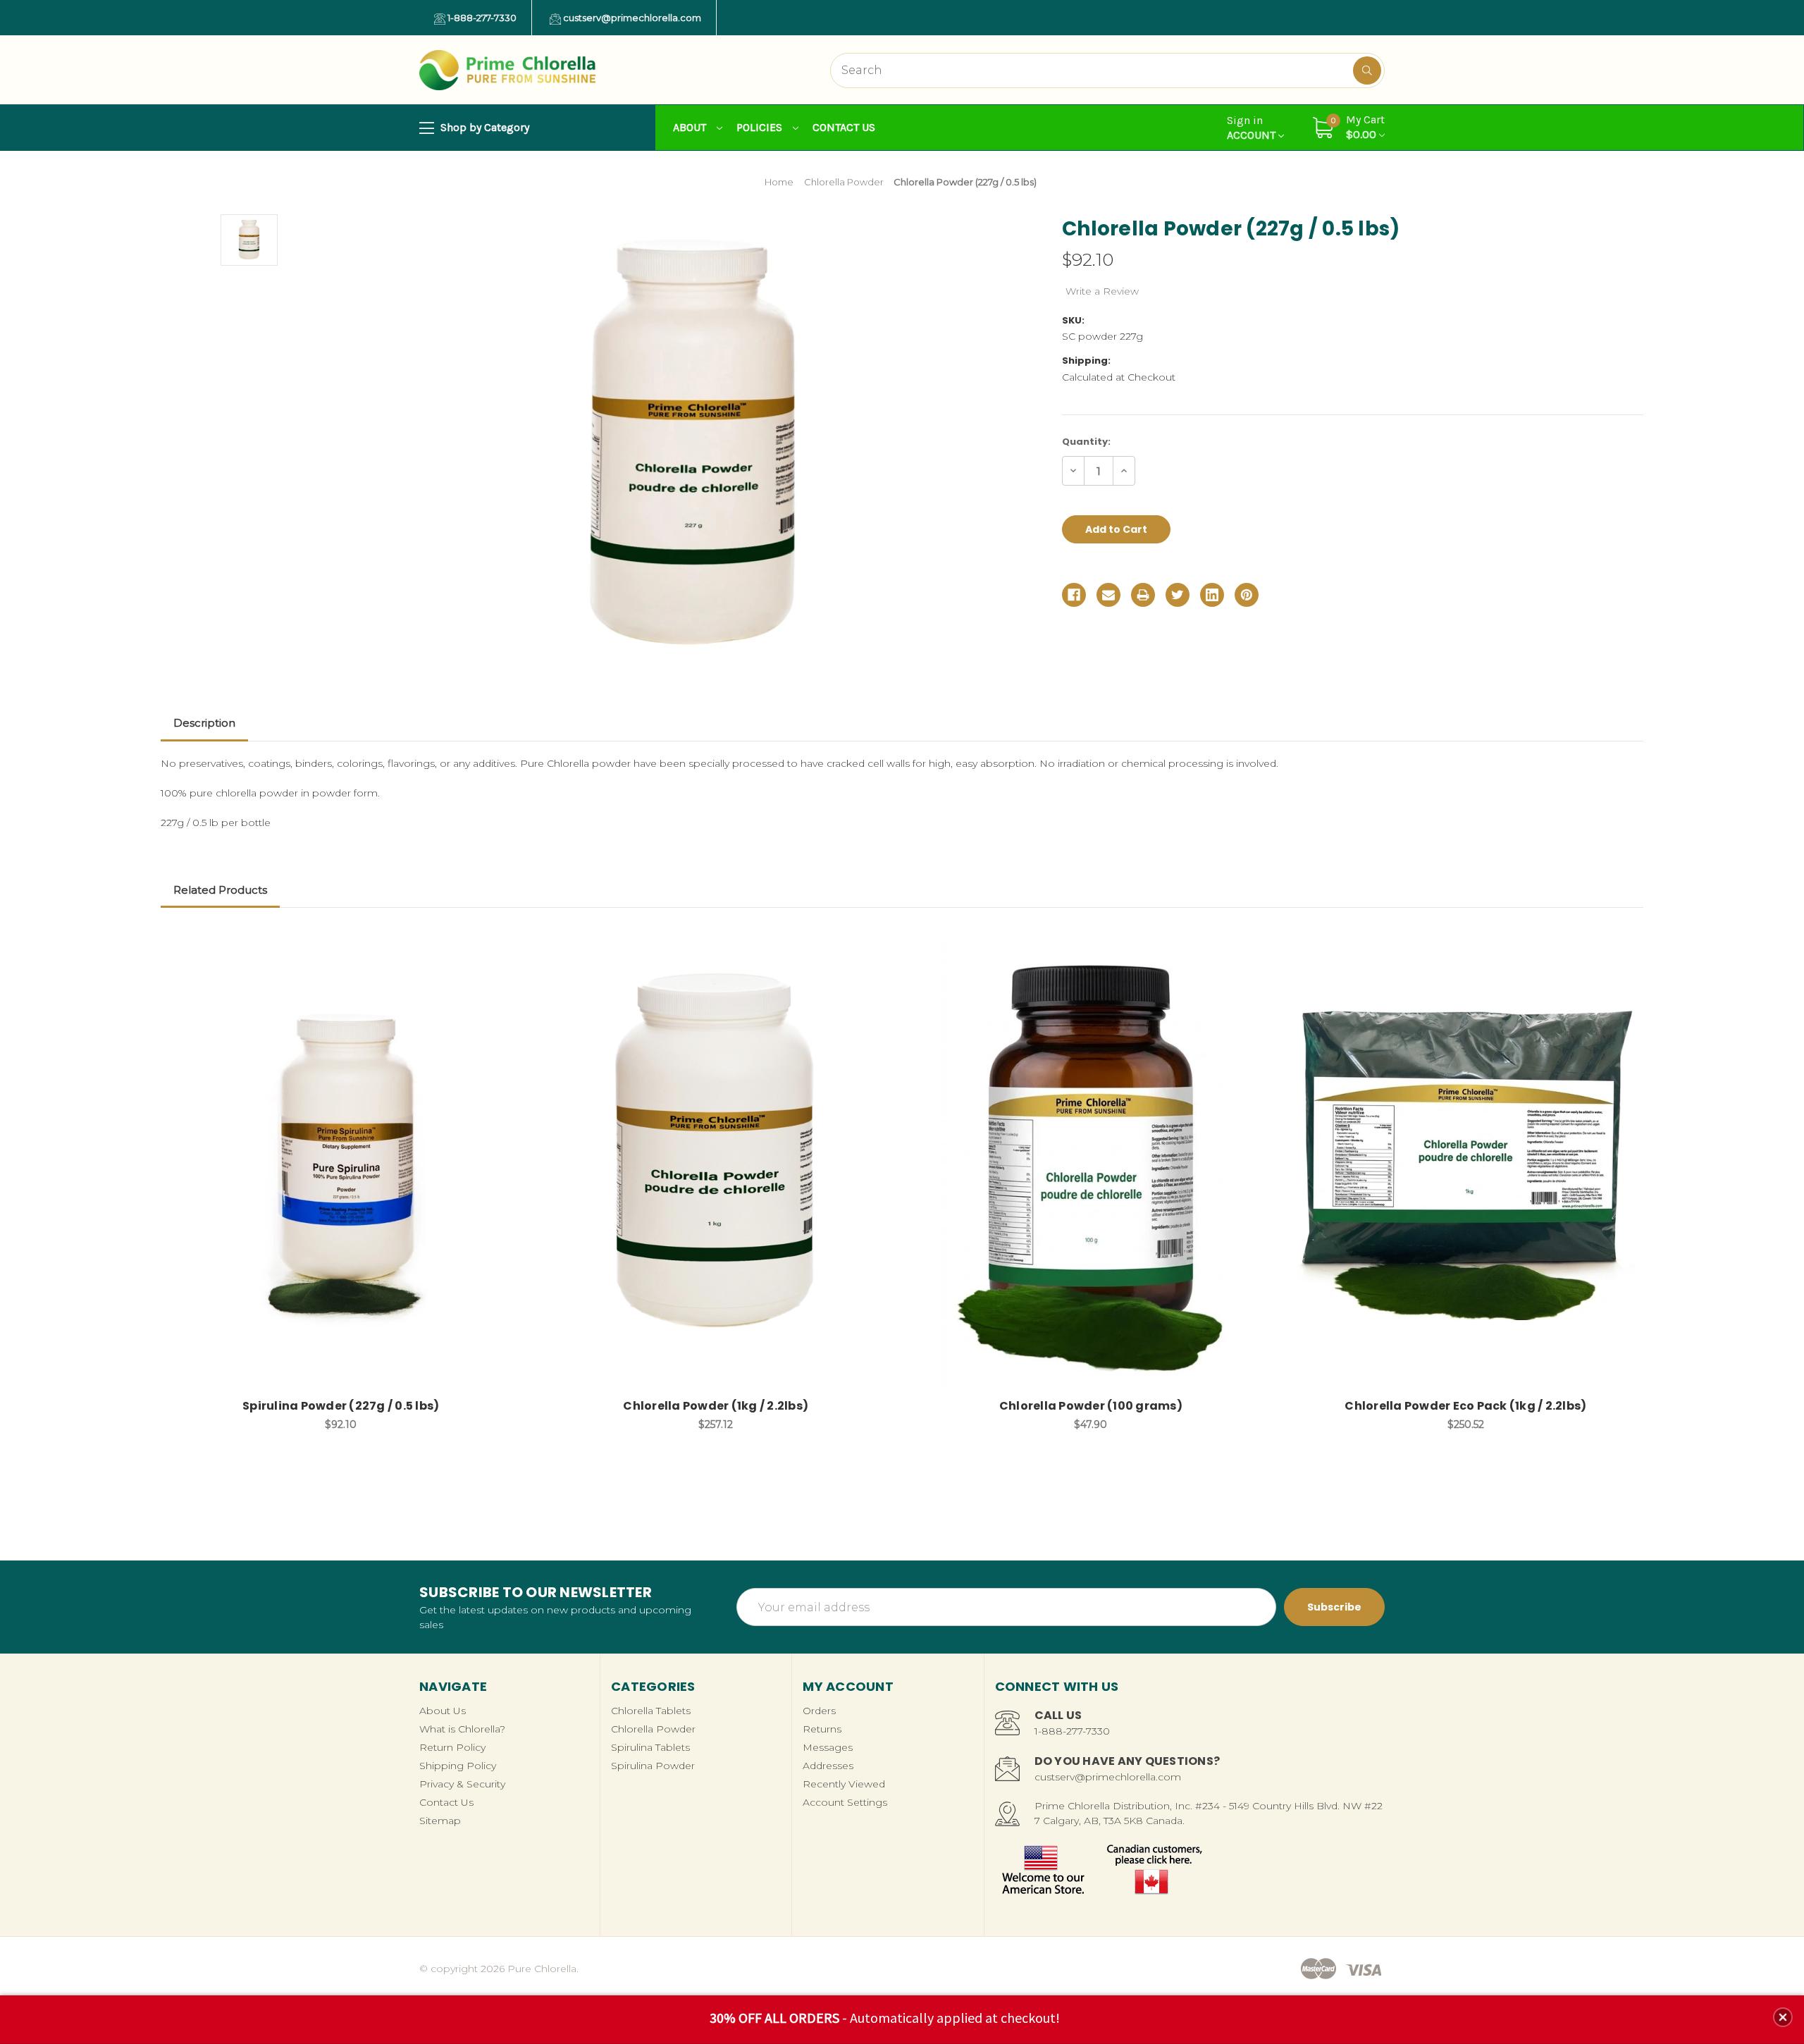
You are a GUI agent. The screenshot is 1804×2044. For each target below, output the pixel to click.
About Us (443, 1711)
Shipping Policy (458, 1766)
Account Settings (845, 1802)
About (691, 127)
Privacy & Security (462, 1784)
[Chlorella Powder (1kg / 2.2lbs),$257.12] (716, 1164)
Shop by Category (483, 127)
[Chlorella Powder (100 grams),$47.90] (1091, 1164)
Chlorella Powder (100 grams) (1091, 1406)
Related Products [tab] (220, 890)
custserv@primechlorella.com (631, 18)
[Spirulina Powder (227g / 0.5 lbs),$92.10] (341, 1164)
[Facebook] (1074, 595)
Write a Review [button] (1102, 291)
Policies (761, 127)
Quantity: (1086, 442)
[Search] (1367, 70)
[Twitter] (1178, 595)
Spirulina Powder (653, 1766)
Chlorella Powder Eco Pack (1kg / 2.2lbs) (1465, 1406)
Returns (822, 1729)
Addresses (828, 1766)
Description (204, 723)
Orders (819, 1711)
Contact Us (844, 127)
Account (1253, 128)
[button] (1783, 2017)
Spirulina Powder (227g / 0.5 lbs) (341, 1406)
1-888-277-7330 (481, 18)
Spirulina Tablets (650, 1747)
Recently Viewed (844, 1784)
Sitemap (440, 1821)
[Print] (1143, 595)
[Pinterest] (1247, 595)
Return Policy (452, 1747)
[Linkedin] (1212, 595)
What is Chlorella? (462, 1729)
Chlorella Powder (653, 1729)
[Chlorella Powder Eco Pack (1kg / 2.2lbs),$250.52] (1465, 1164)
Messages (828, 1747)
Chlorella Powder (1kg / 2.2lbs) (716, 1406)
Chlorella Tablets (651, 1711)
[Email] (1108, 595)
